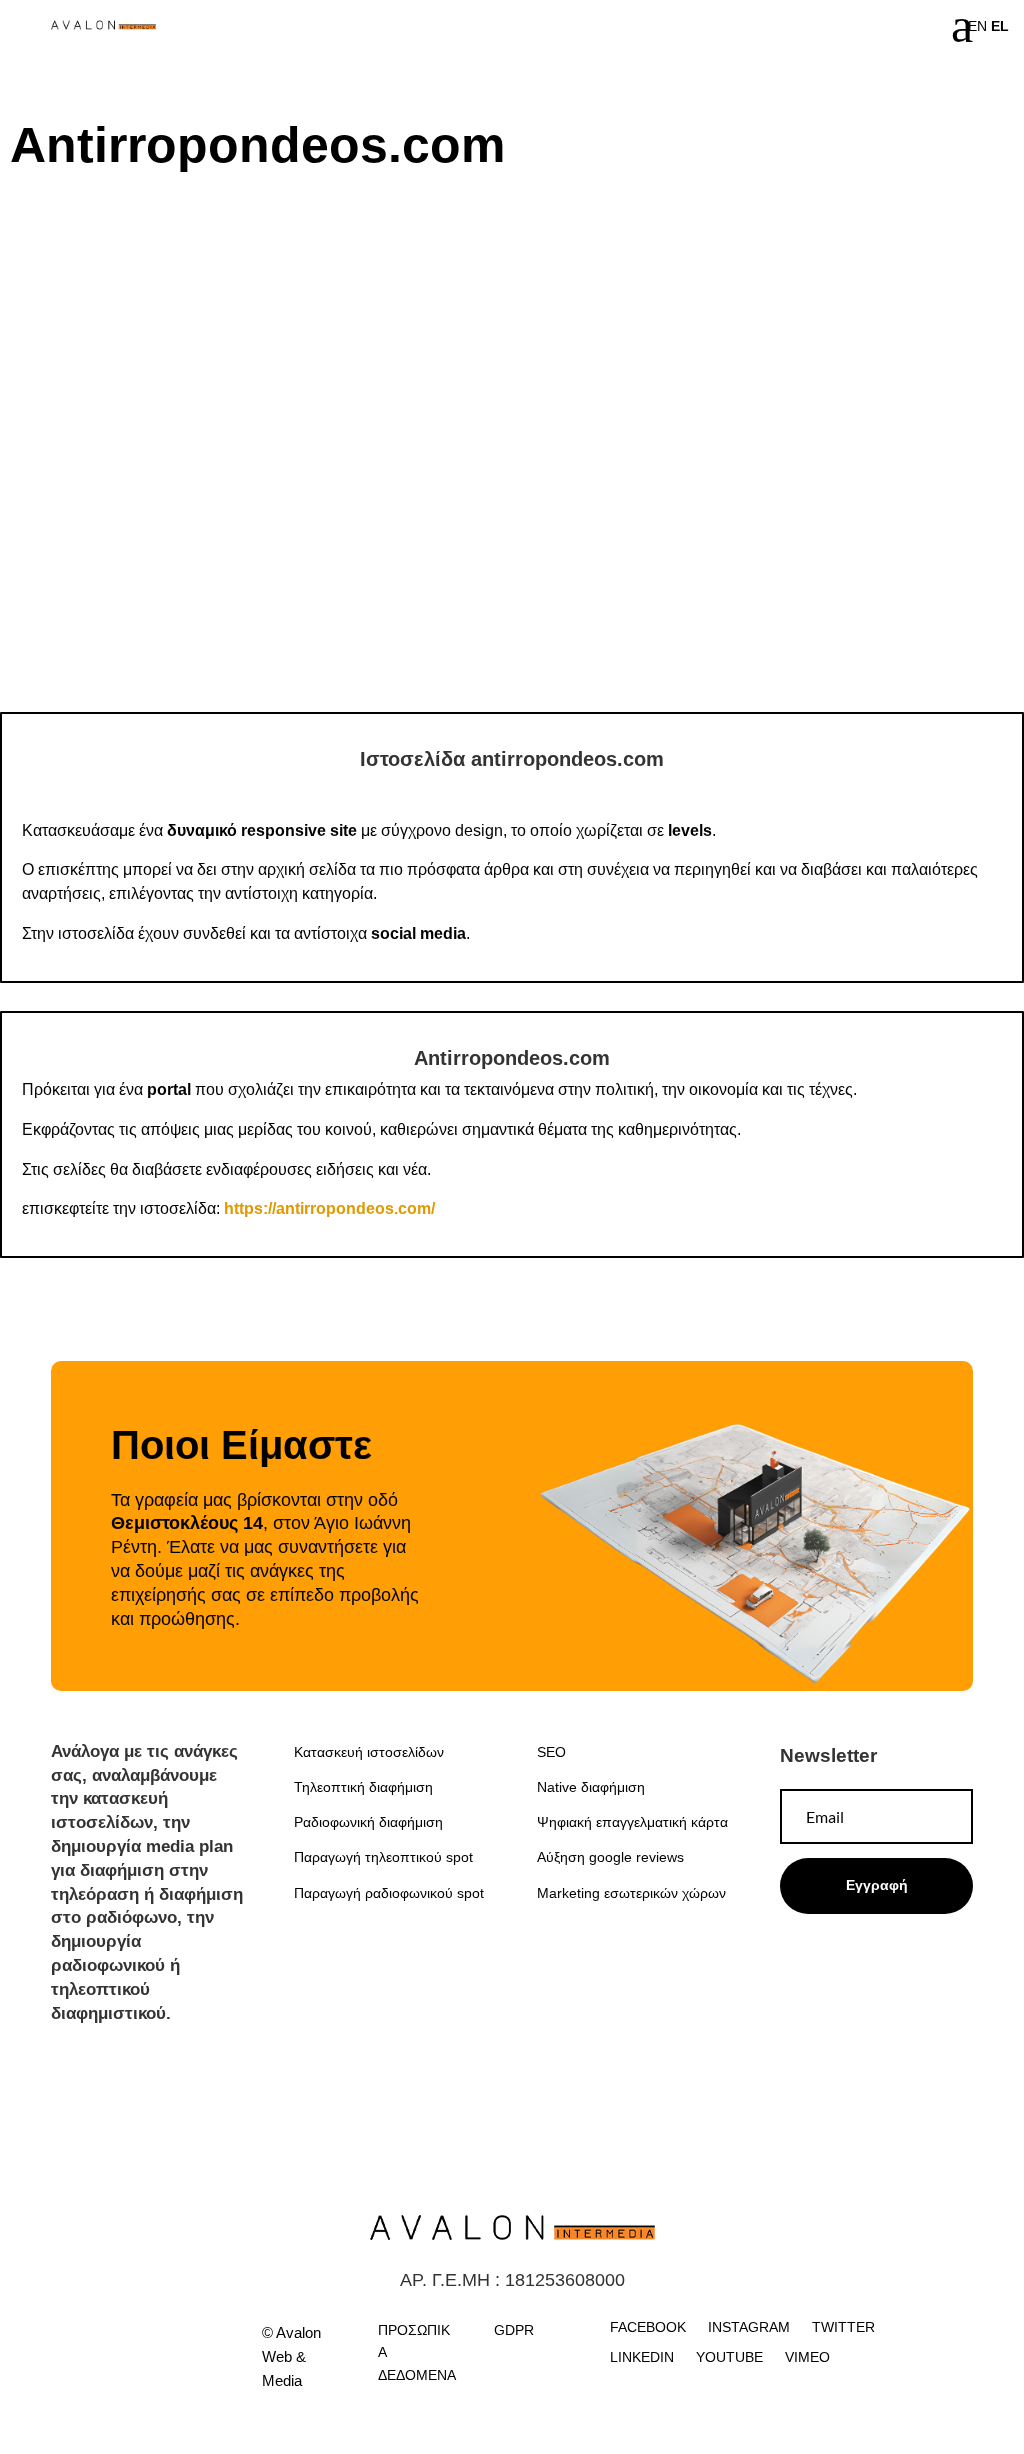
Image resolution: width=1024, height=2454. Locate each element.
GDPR (514, 2330)
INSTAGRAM (749, 2327)
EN (977, 26)
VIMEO (807, 2357)
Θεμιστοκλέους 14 (187, 1523)
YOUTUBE (729, 2357)
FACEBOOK (648, 2327)
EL (1000, 26)
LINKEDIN (642, 2357)
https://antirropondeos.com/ (329, 1208)
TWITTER (843, 2327)
